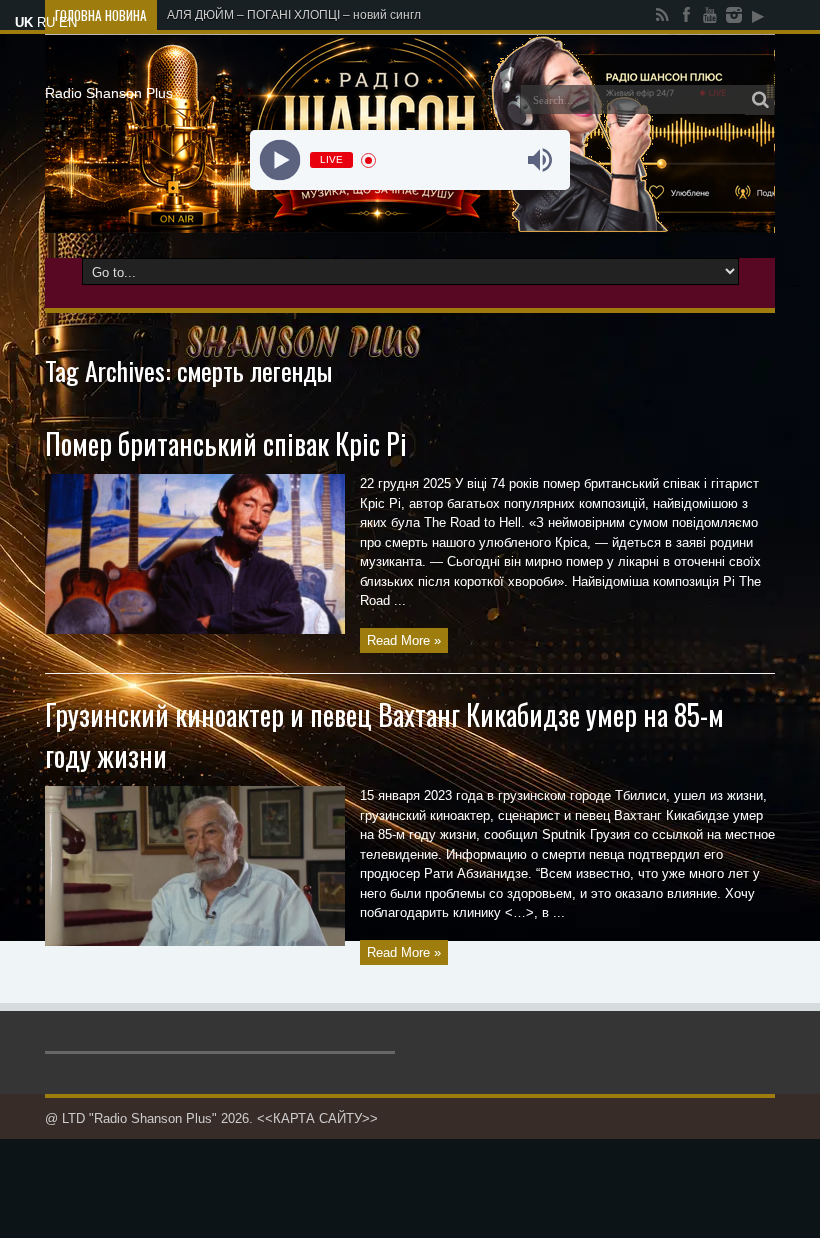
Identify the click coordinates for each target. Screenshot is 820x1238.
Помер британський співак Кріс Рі (226, 443)
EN (68, 22)
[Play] (280, 160)
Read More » (404, 640)
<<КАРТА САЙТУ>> (317, 1118)
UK (24, 22)
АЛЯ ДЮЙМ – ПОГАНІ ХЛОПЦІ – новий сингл (294, 15)
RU (46, 22)
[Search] (760, 100)
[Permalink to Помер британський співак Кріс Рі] (195, 629)
